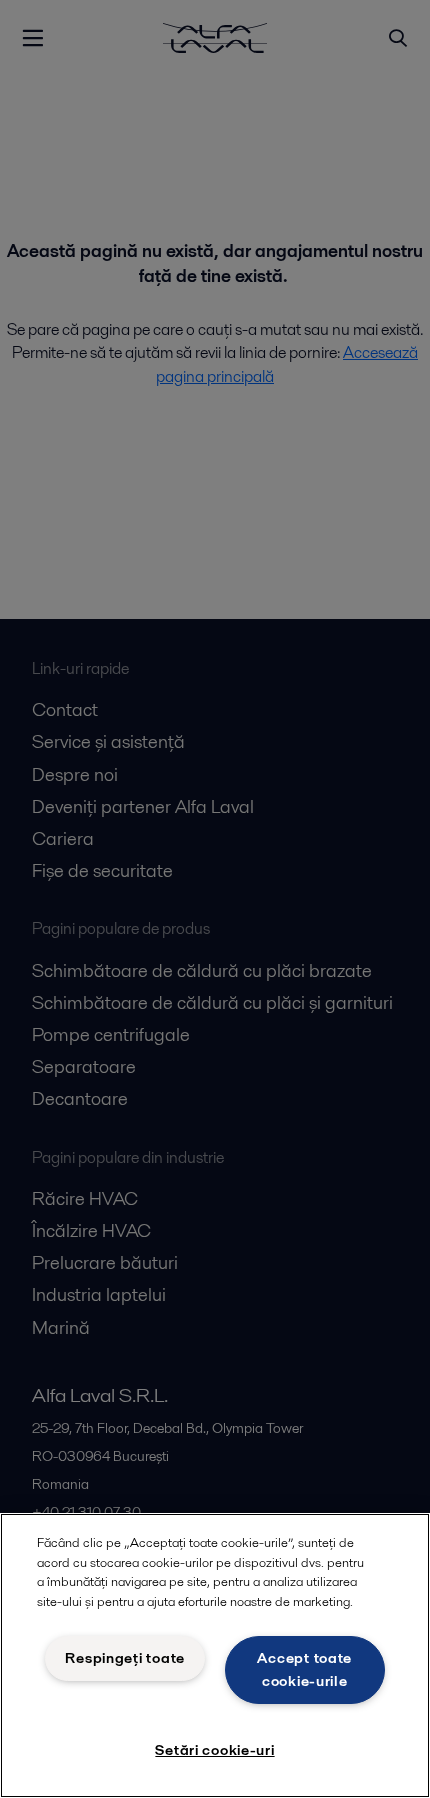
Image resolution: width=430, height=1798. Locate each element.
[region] (215, 1655)
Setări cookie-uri (214, 1750)
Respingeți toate (125, 1658)
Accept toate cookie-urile (304, 1669)
